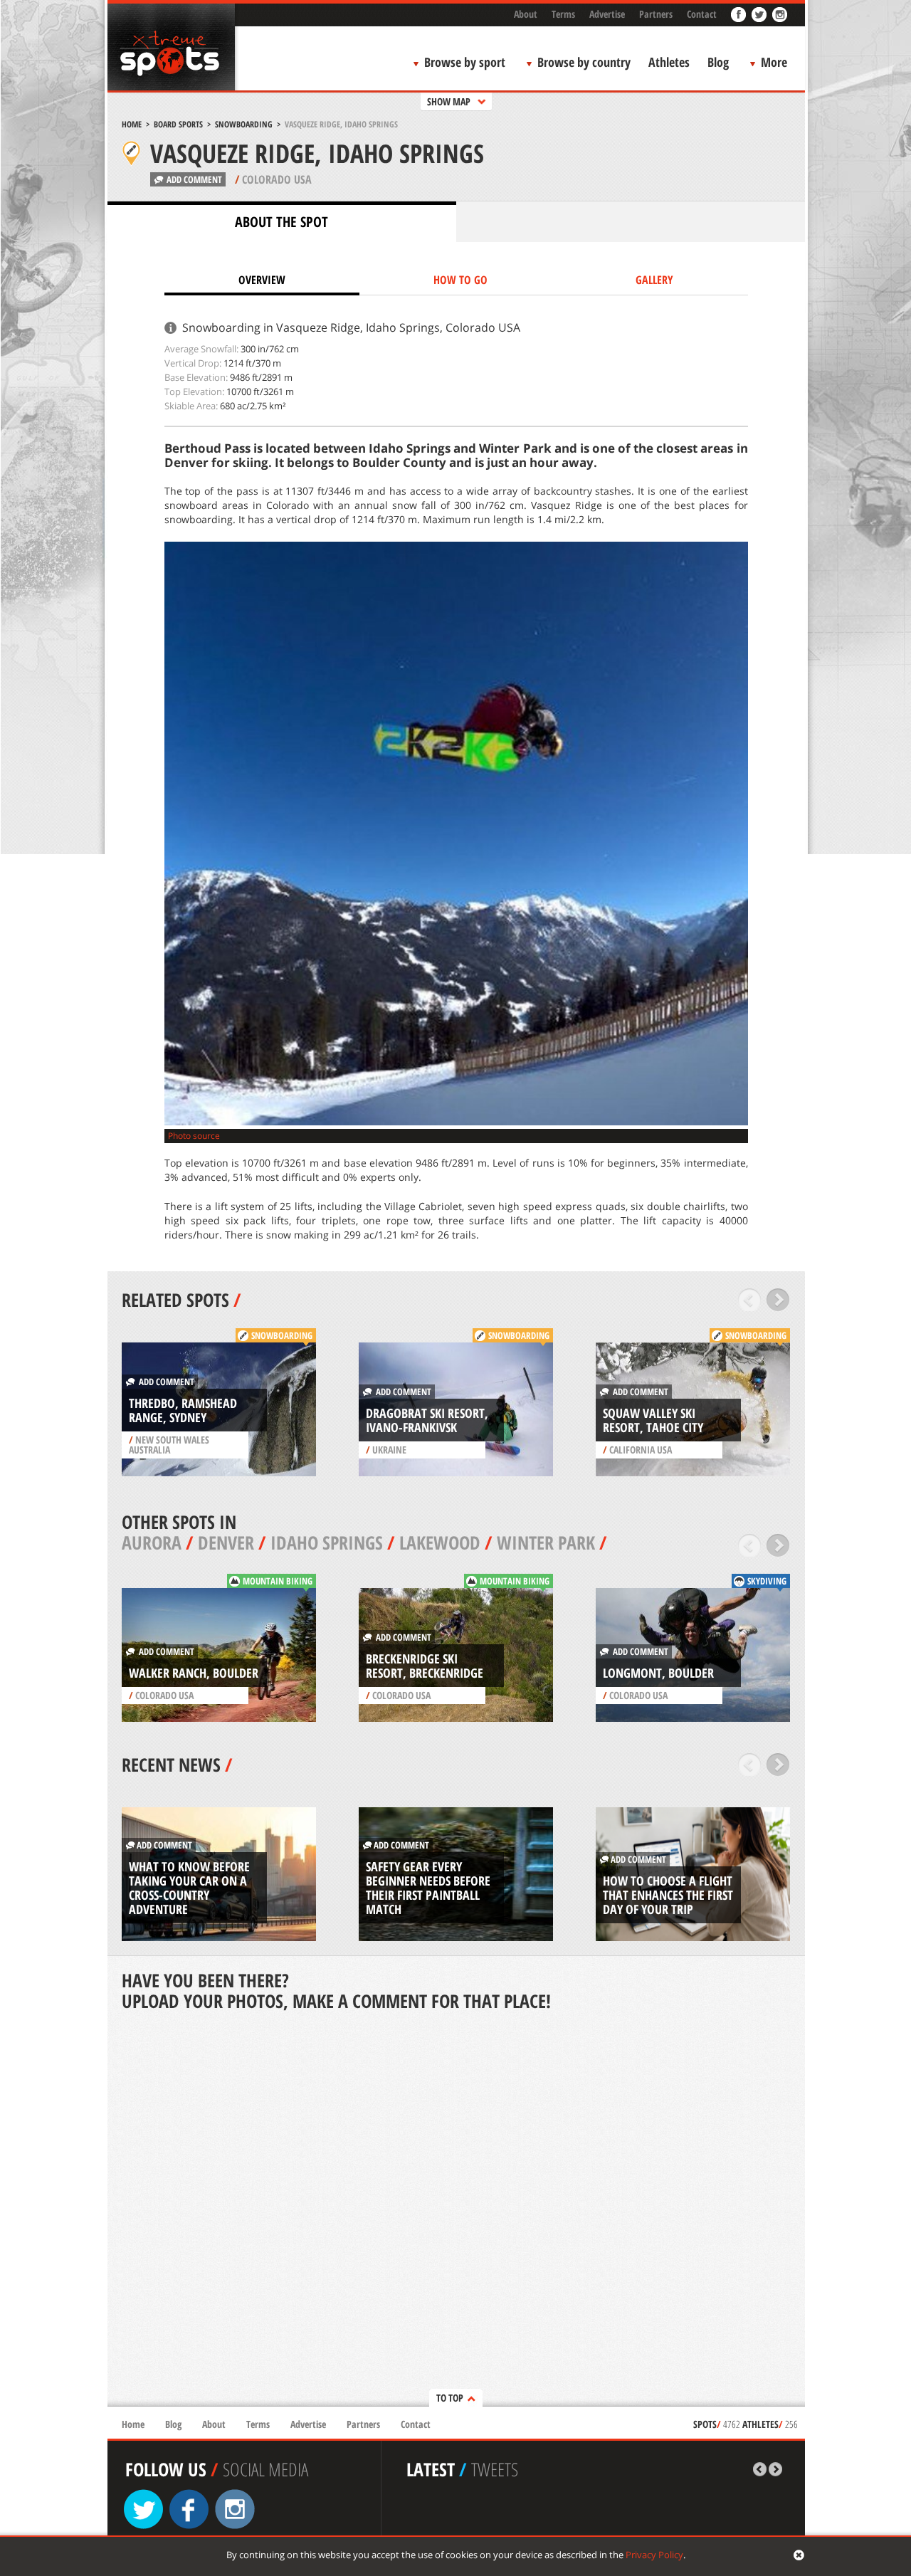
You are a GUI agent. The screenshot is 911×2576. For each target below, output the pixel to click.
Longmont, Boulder (658, 1673)
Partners (656, 14)
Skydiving (767, 1581)
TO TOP (450, 2398)
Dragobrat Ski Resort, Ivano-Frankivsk (427, 1420)
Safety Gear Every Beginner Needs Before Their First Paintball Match (428, 1888)
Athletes (669, 62)
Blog (718, 62)
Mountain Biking (278, 1581)
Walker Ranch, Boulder (194, 1673)
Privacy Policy (654, 2555)
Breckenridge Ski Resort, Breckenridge (425, 1666)
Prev (750, 1300)
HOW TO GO (460, 280)
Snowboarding (244, 124)
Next (778, 1300)
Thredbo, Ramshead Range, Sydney (183, 1410)
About (526, 14)
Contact (702, 14)
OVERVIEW (262, 280)
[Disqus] (456, 2210)
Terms (563, 14)
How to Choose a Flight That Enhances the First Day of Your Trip (668, 1895)
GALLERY (654, 280)
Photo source (194, 1136)
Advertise (607, 14)
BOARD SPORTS (178, 124)
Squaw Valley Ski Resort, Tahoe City (653, 1420)
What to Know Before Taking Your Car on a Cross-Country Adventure (189, 1888)
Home (132, 124)
